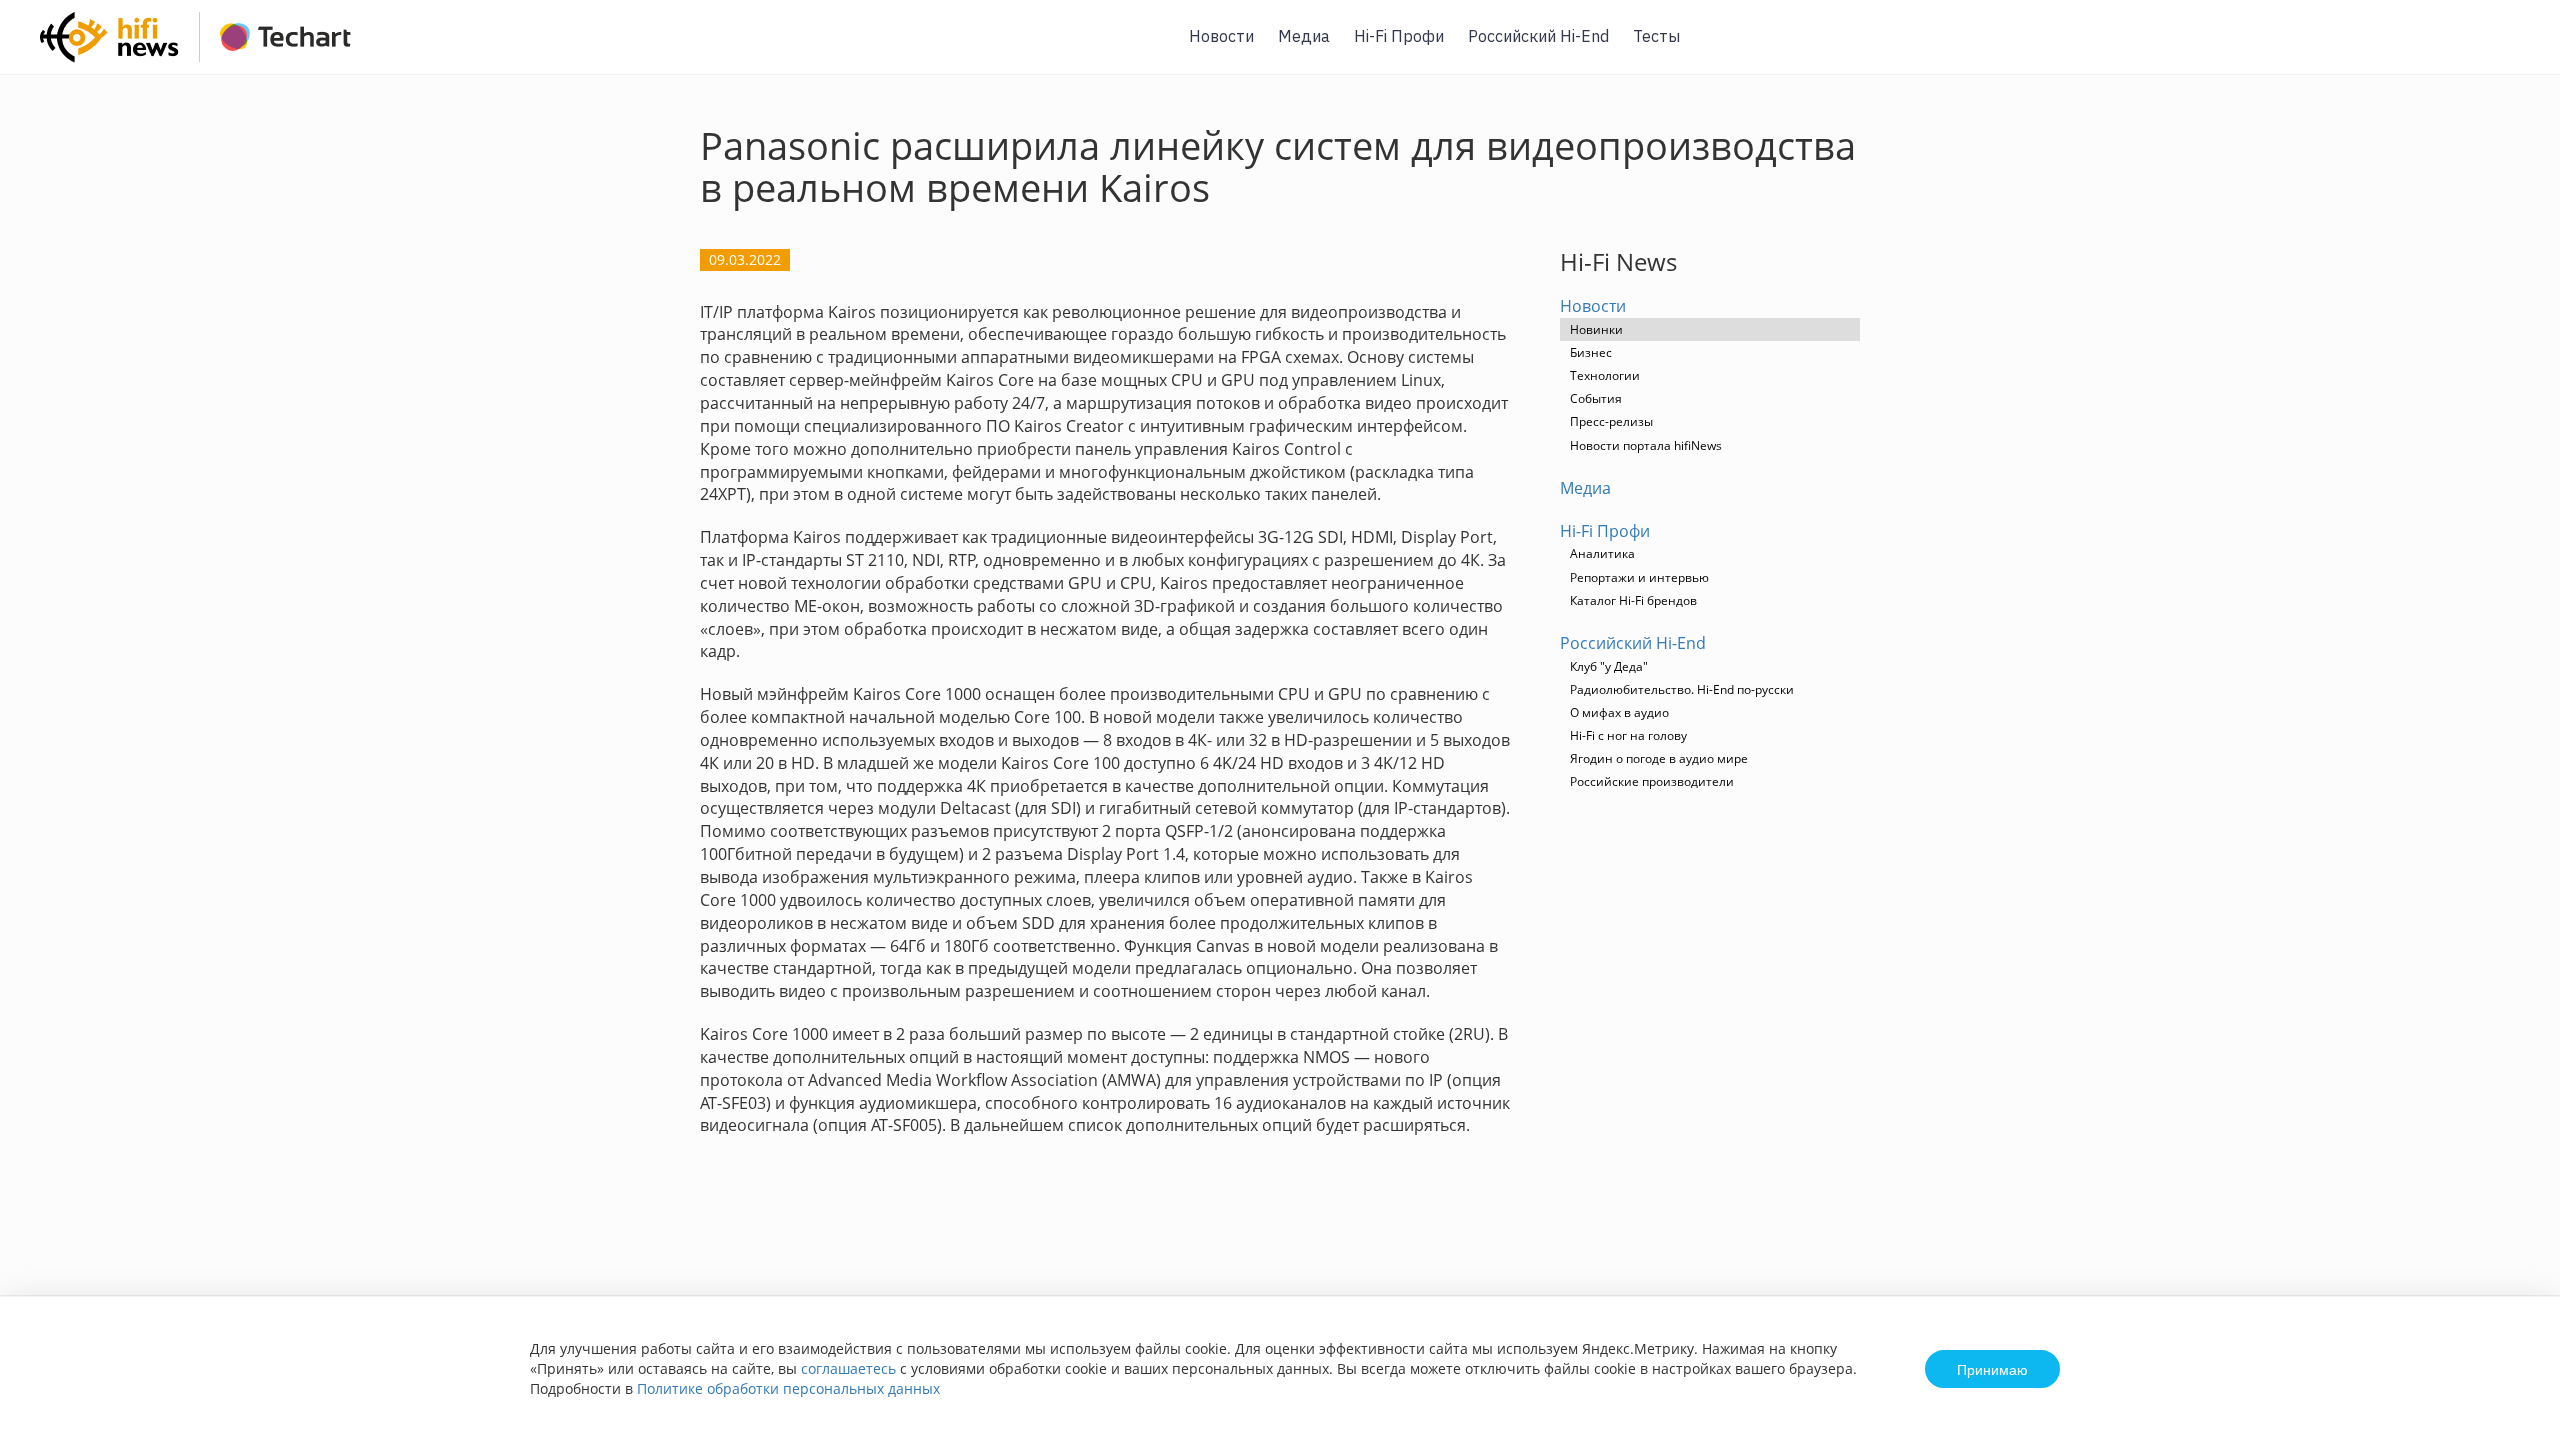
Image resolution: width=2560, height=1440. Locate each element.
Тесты (1656, 36)
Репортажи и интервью (1639, 577)
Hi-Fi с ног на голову (1628, 735)
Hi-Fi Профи (1399, 36)
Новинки (1596, 329)
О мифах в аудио (1619, 712)
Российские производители (1652, 781)
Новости (1221, 36)
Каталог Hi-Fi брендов (1633, 600)
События (1596, 398)
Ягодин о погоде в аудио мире (1659, 758)
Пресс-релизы (1611, 421)
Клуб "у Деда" (1609, 666)
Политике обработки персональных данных (788, 1388)
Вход (2514, 48)
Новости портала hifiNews (1646, 445)
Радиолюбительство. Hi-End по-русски (1682, 689)
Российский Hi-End (1538, 36)
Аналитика (1602, 553)
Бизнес (1591, 352)
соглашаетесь (848, 1368)
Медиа (1304, 36)
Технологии (1605, 375)
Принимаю (1992, 1369)
